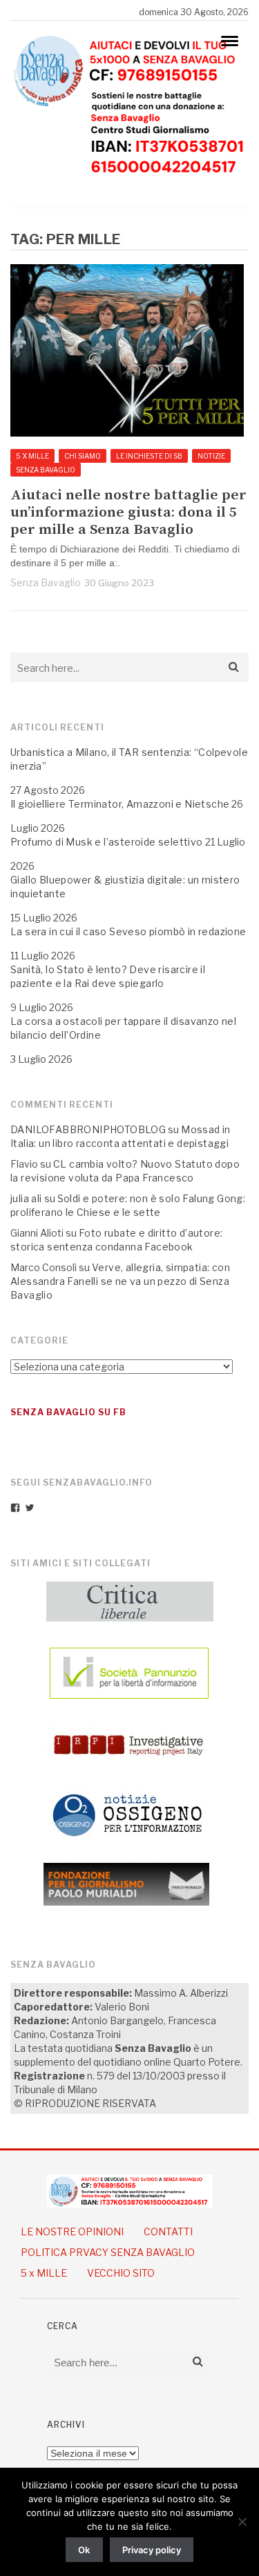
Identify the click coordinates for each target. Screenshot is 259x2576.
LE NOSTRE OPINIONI (72, 2231)
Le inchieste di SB (149, 456)
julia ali (26, 1198)
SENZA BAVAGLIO (46, 470)
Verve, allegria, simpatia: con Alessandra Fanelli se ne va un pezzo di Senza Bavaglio (120, 1281)
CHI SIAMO (83, 456)
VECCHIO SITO (121, 2273)
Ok (84, 2550)
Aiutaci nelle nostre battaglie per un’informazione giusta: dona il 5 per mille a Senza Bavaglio (128, 513)
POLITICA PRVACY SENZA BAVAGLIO (108, 2252)
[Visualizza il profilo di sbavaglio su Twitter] (30, 1508)
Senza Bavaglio (46, 582)
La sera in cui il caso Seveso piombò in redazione (128, 931)
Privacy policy (152, 2550)
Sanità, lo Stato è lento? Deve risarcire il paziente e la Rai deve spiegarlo (108, 976)
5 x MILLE (32, 456)
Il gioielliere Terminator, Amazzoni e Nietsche (120, 804)
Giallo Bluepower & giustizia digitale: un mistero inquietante (125, 887)
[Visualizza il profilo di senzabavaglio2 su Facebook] (15, 1508)
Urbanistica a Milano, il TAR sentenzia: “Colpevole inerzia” (129, 759)
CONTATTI (168, 2231)
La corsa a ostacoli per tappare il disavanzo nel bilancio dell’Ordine (123, 1028)
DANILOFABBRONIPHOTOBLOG (88, 1129)
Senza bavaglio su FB (68, 1412)
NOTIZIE (211, 456)
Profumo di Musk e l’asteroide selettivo (107, 842)
